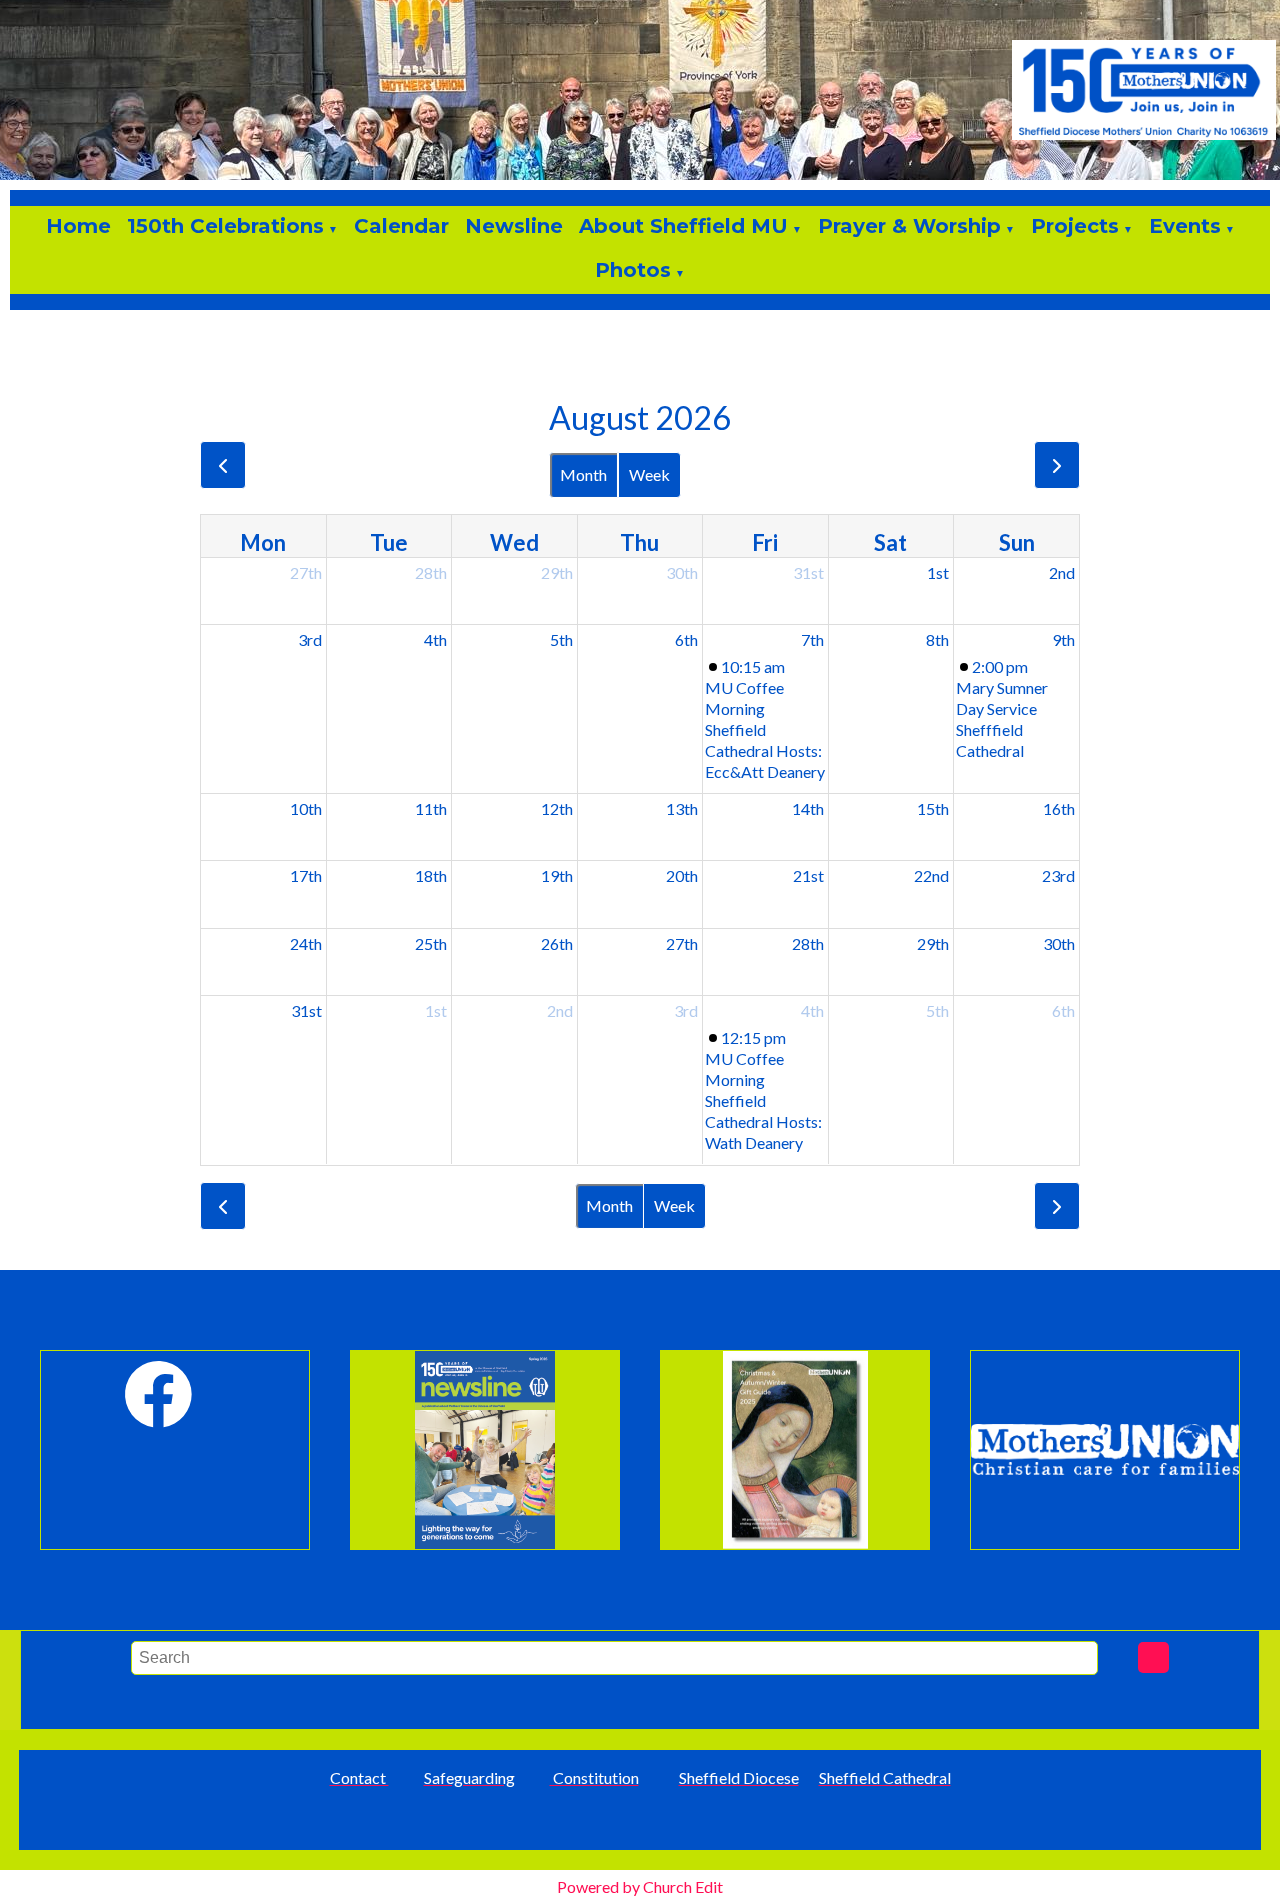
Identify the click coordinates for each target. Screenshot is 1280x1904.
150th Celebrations (225, 226)
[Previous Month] (223, 465)
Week (649, 474)
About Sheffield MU (683, 226)
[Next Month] (1057, 465)
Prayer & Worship (909, 226)
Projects (1075, 226)
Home (78, 226)
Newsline (514, 226)
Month (583, 474)
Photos (633, 270)
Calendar (401, 226)
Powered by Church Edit (640, 1886)
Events (1185, 226)
